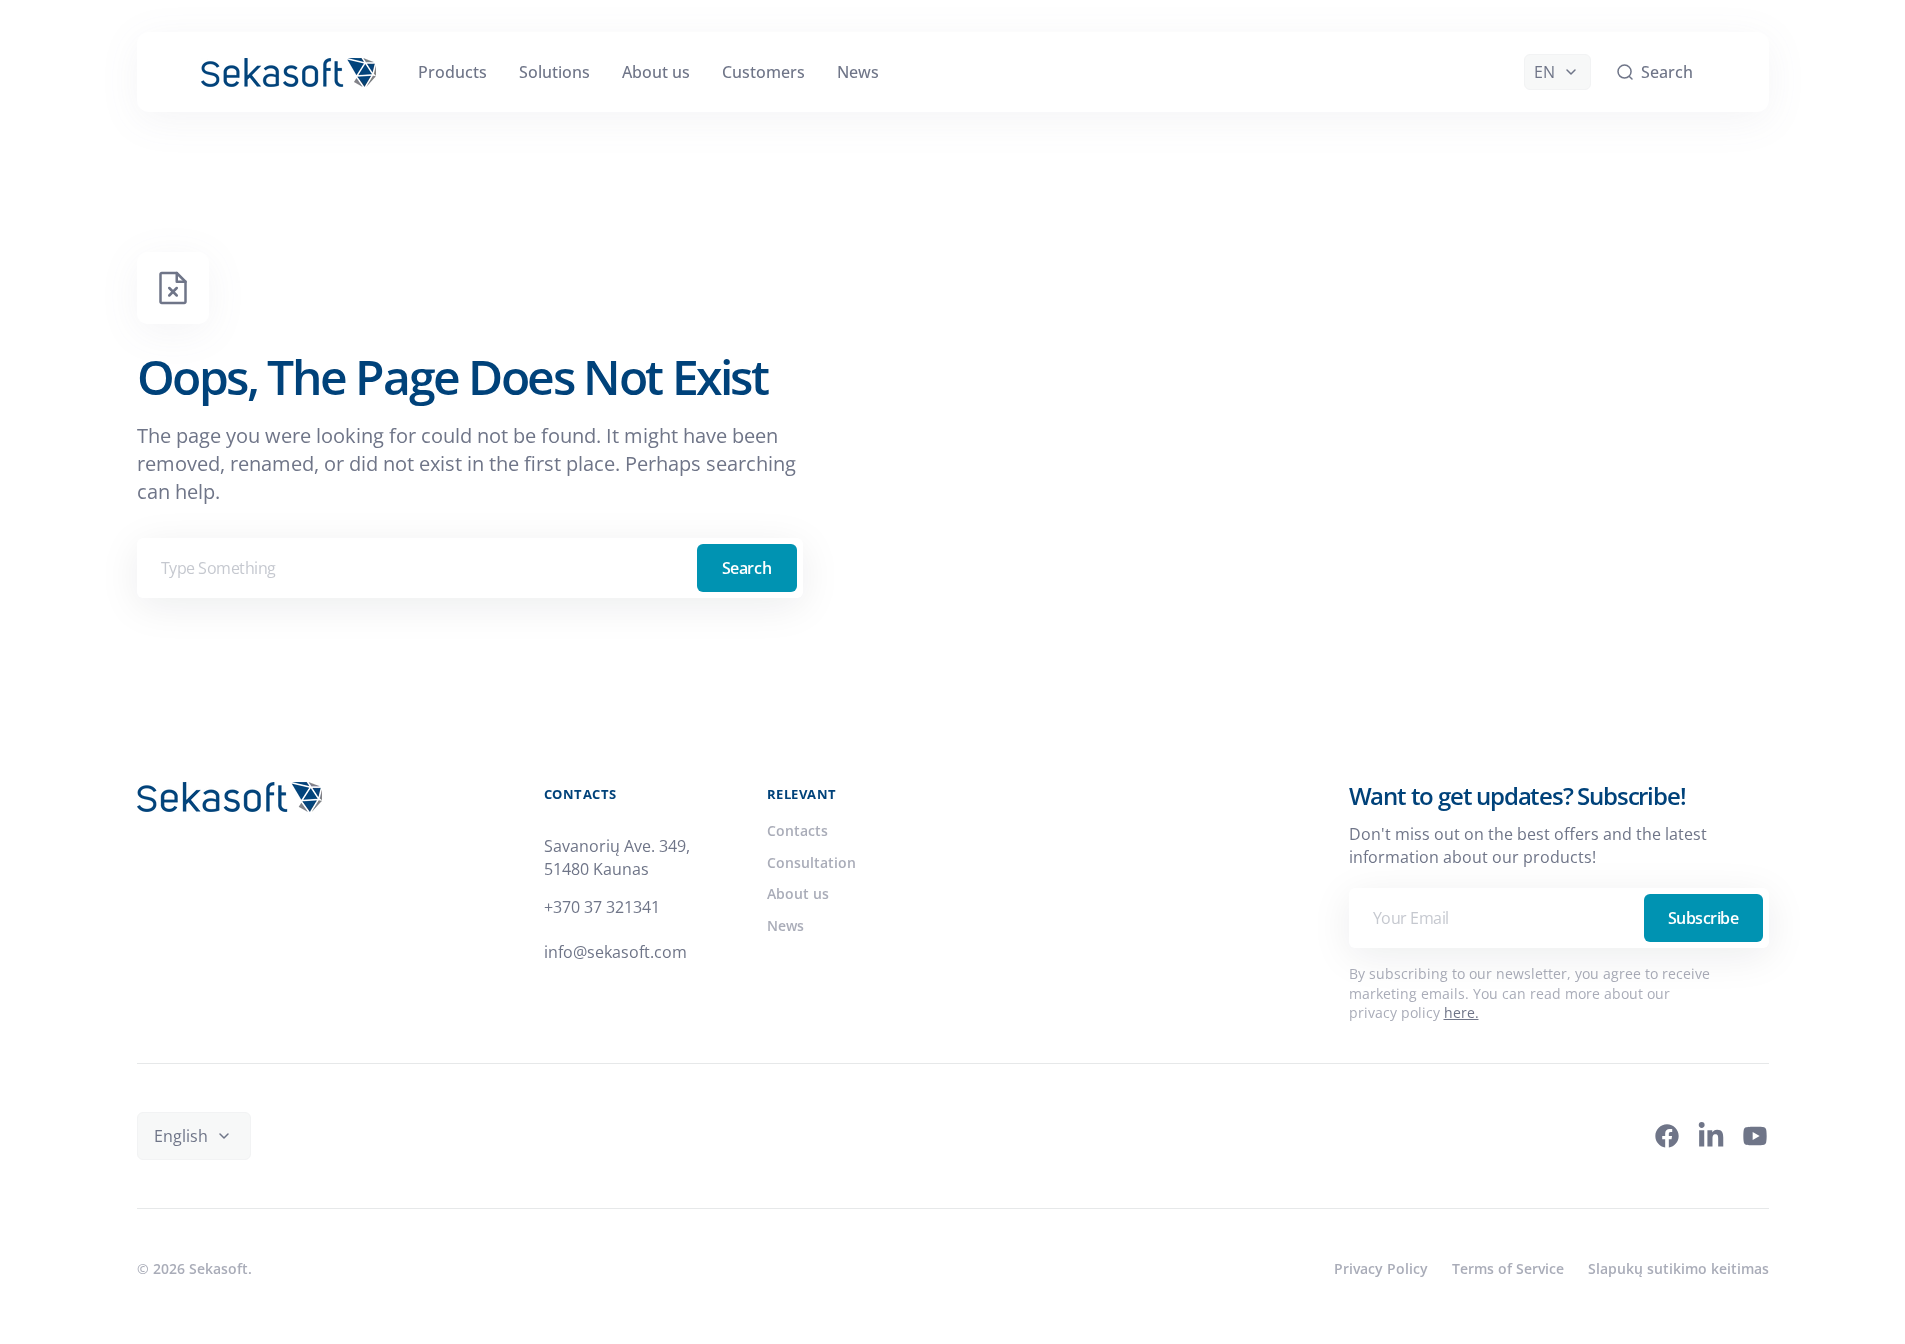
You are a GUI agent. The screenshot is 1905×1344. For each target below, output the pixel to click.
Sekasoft (218, 1268)
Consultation (811, 862)
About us (798, 893)
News (785, 925)
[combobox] (470, 568)
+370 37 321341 (602, 907)
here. (1461, 1012)
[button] (1654, 72)
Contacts (797, 830)
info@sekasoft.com (615, 952)
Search (746, 568)
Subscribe (1703, 918)
